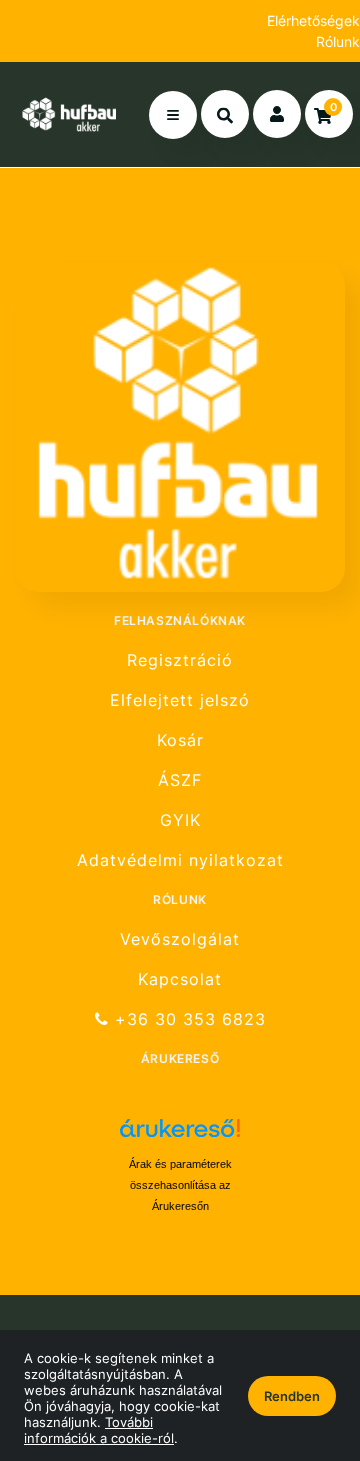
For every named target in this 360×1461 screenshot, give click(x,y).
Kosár (180, 740)
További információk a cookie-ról (99, 1430)
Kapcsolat (180, 979)
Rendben (292, 1396)
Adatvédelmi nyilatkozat (180, 860)
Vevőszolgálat (180, 939)
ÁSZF (180, 780)
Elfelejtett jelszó (180, 700)
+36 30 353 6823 (187, 1019)
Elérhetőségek (313, 20)
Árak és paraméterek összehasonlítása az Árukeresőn (180, 1185)
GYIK (180, 820)
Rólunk (338, 41)
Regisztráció (180, 660)
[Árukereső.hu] (180, 1135)
